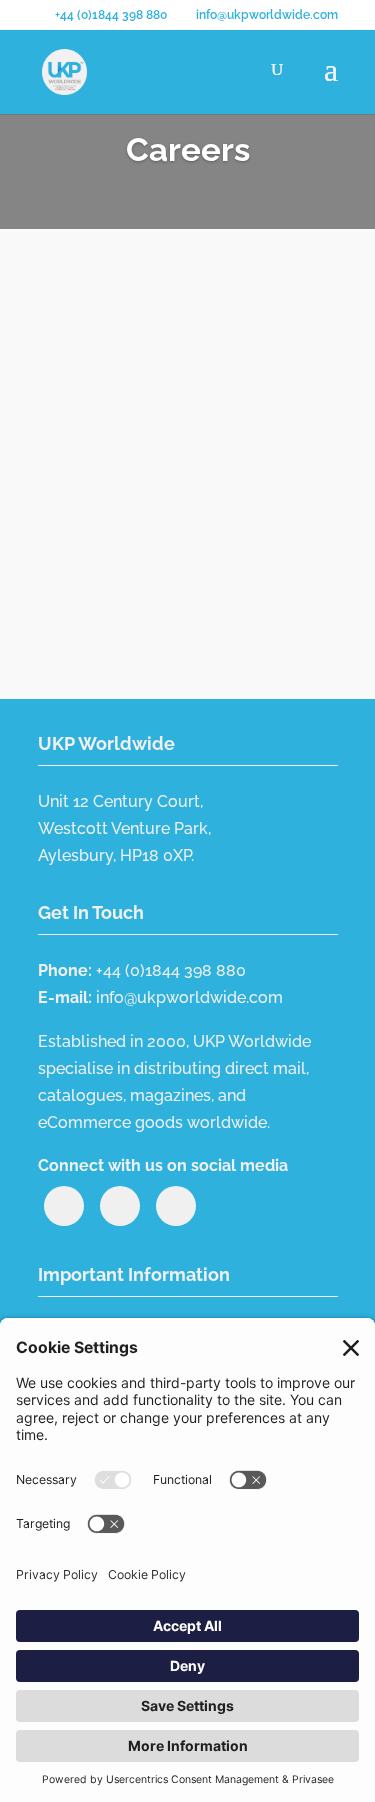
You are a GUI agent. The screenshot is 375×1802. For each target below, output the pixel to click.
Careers (222, 374)
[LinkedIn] (64, 1206)
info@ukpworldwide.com (189, 997)
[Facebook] (176, 1206)
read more (97, 543)
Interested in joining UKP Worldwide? (149, 344)
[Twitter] (120, 1206)
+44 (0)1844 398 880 (111, 15)
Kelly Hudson (131, 374)
